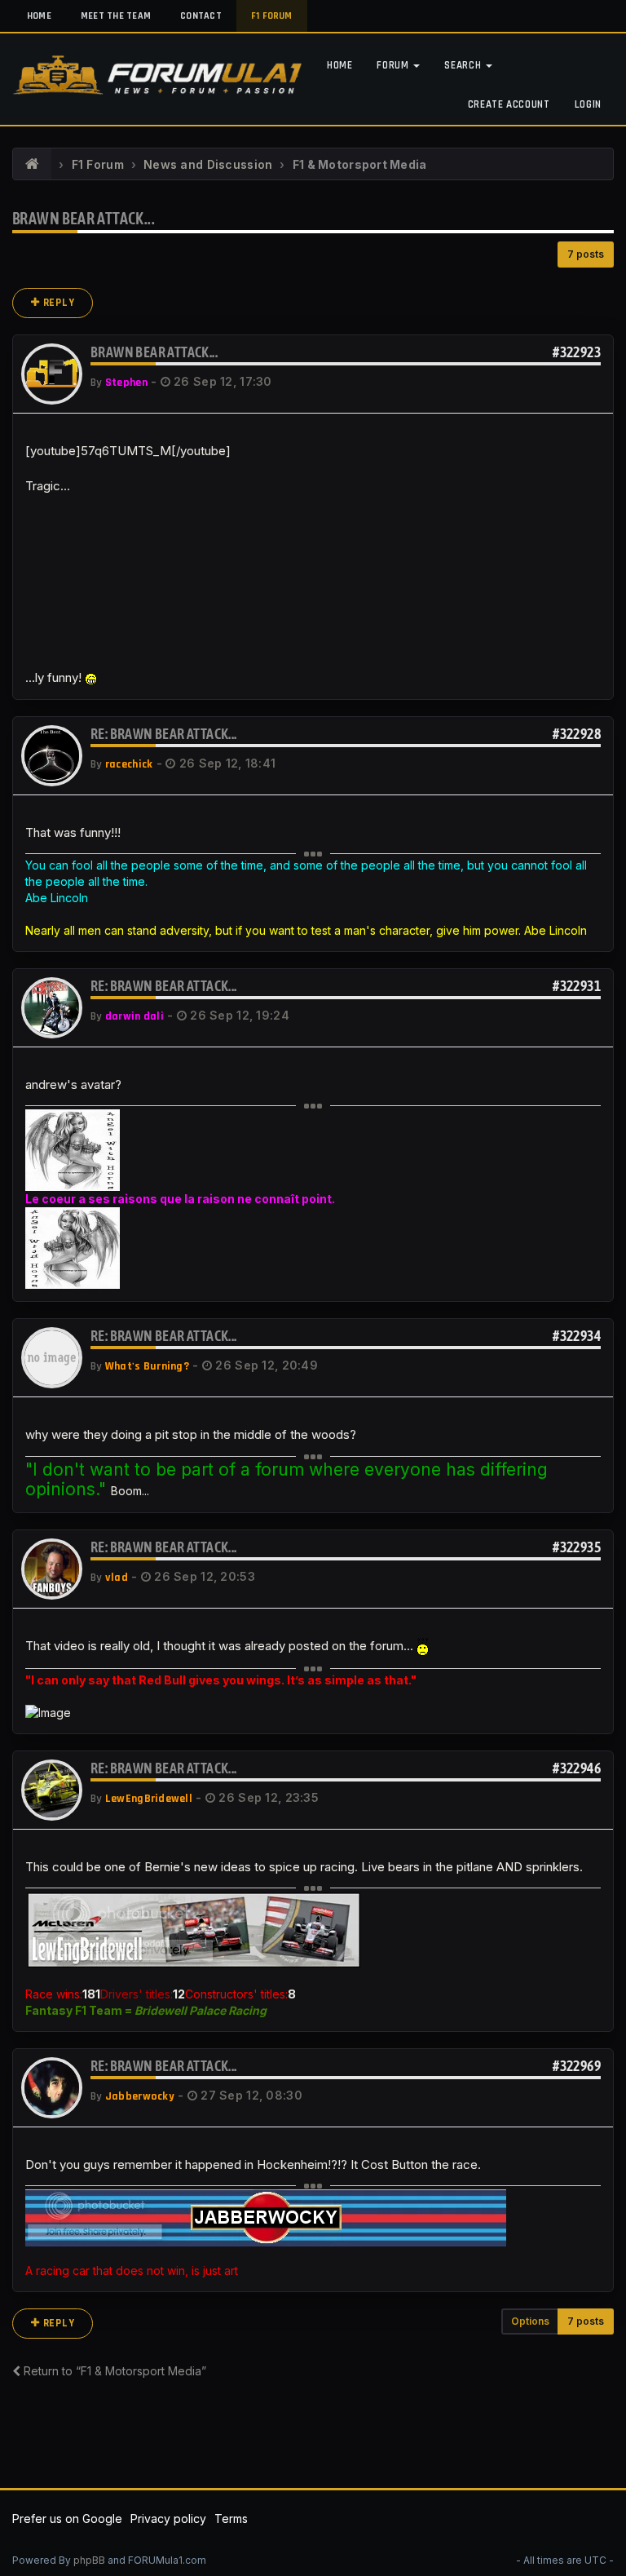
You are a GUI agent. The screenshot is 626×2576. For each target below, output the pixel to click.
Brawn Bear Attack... (84, 218)
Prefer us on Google (67, 2518)
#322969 (577, 2066)
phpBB (89, 2560)
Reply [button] (57, 303)
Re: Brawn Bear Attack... (164, 734)
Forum (394, 65)
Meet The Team (116, 16)
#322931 (577, 986)
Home (39, 16)
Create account (509, 104)
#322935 (577, 1547)
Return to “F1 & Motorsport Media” (113, 2371)
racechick (129, 764)
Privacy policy (168, 2518)
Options (530, 2321)
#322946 (577, 1768)
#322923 (577, 352)
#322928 (577, 734)
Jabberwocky (140, 2096)
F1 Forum (272, 16)
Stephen (126, 383)
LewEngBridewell (149, 1799)
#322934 (577, 1336)
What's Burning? (147, 1366)
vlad (117, 1578)
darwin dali (134, 1016)
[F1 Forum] (32, 165)
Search (464, 65)
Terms (231, 2518)
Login (588, 104)
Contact (201, 16)
